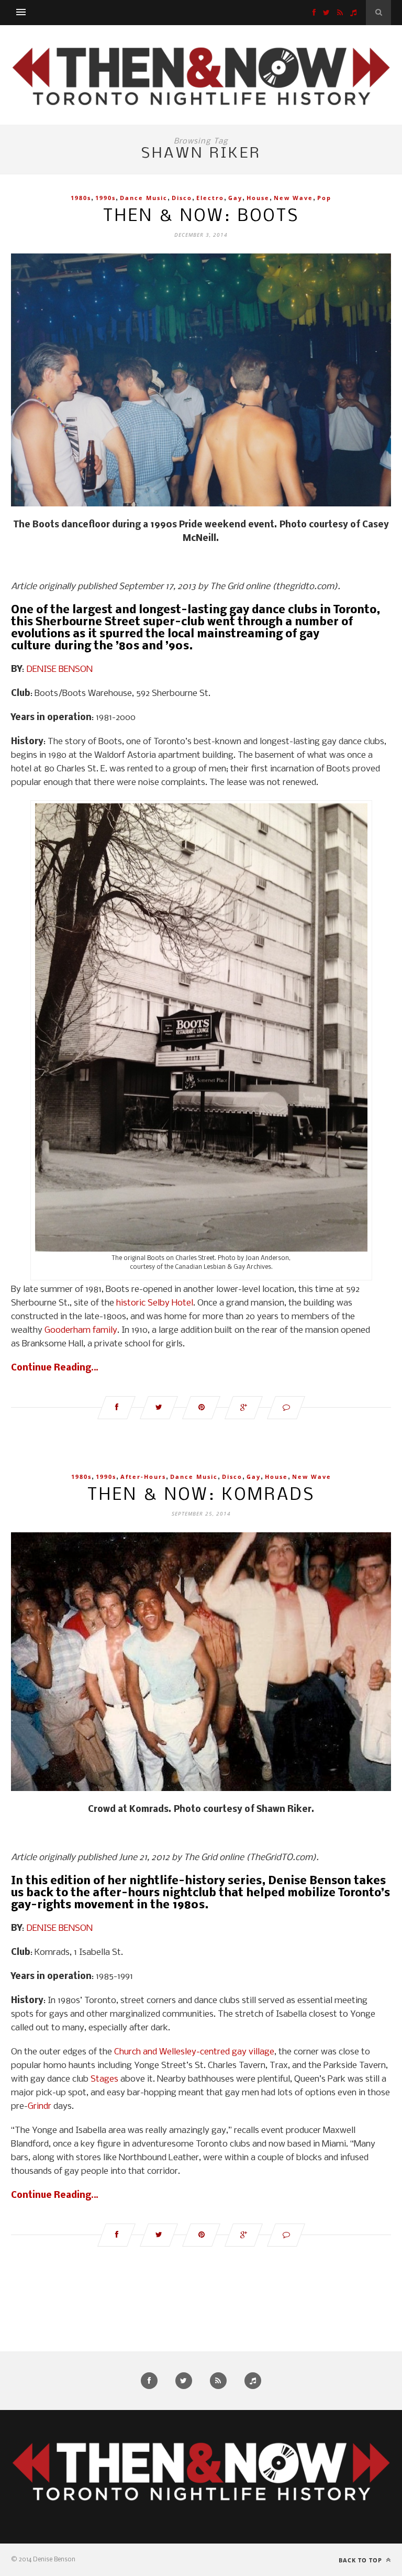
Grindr (40, 2107)
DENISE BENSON (59, 670)
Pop (324, 198)
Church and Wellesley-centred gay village (194, 2052)
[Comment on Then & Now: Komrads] (286, 2235)
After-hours (143, 1477)
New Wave (293, 198)
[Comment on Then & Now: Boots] (286, 1408)
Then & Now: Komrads (201, 1495)
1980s (81, 198)
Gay (235, 198)
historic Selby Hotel (155, 1303)
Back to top (361, 2560)
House (258, 198)
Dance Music (144, 198)
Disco (182, 198)
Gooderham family (81, 1330)
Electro (210, 198)
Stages (104, 2079)
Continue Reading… (55, 1368)
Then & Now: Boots (201, 217)
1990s (105, 198)
